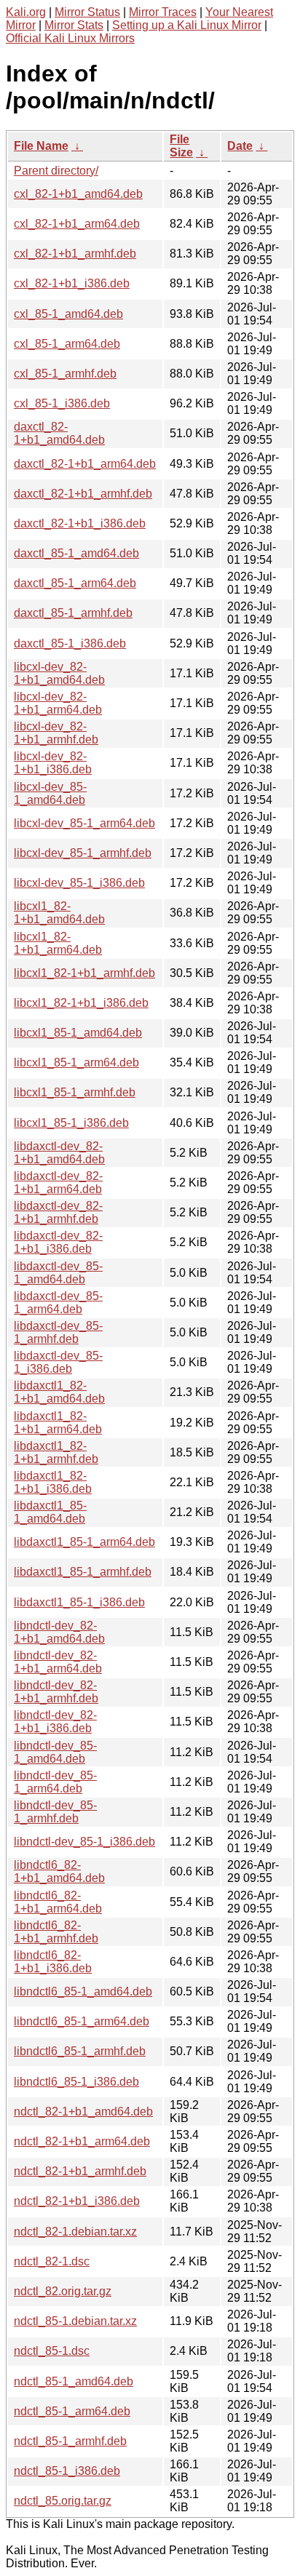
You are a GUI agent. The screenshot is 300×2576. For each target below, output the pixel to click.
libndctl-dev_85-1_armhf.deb (55, 1812)
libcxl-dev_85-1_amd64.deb (50, 793)
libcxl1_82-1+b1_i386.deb (81, 1003)
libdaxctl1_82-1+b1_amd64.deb (59, 1392)
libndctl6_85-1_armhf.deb (80, 2051)
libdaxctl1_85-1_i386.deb (79, 1602)
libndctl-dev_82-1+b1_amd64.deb (59, 1632)
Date (240, 146)
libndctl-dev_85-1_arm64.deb (55, 1782)
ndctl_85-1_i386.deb (67, 2471)
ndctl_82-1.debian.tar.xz (75, 2232)
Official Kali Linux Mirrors (70, 38)
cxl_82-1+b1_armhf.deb (75, 254)
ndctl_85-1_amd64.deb (74, 2381)
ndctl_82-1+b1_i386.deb (77, 2201)
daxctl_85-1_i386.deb (70, 643)
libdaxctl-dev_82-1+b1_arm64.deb (58, 1183)
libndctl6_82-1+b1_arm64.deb (58, 1902)
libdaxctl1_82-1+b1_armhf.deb (56, 1452)
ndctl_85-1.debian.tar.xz (75, 2321)
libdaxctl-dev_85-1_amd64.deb (58, 1273)
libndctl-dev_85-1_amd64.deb (55, 1752)
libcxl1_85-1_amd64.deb (78, 1033)
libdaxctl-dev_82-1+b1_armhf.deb (58, 1212)
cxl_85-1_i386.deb (62, 403)
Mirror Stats (74, 25)
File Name (41, 146)
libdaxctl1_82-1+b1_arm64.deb (58, 1423)
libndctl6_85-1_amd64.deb (83, 1991)
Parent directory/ (56, 171)
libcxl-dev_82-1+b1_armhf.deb (56, 733)
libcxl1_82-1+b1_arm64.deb (58, 943)
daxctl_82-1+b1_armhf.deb (83, 494)
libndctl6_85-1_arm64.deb (82, 2021)
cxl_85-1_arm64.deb (67, 344)
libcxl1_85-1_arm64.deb (76, 1062)
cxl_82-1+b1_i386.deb (72, 283)
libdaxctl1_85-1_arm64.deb (84, 1542)
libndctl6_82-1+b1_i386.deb (53, 1962)
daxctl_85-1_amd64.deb (76, 553)
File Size (181, 146)
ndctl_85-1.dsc (52, 2351)
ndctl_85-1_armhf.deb (70, 2441)
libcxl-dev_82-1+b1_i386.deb (53, 763)
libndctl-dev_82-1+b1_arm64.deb (58, 1662)
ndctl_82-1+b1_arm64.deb (82, 2141)
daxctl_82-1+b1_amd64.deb (59, 433)
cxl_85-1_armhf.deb (65, 374)
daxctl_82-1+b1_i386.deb (80, 523)
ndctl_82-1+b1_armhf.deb (80, 2171)
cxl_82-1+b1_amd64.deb (78, 194)
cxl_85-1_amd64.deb (68, 314)
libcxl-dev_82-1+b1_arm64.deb (58, 703)
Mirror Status (87, 12)
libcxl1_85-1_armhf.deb (75, 1092)
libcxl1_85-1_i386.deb (71, 1123)
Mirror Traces (163, 12)
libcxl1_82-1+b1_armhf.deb (84, 973)
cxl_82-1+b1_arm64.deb (77, 224)
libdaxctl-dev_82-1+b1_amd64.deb (59, 1153)
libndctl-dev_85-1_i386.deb (84, 1842)
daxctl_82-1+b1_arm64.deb (85, 464)
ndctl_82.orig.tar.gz (63, 2291)
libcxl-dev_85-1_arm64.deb (84, 823)
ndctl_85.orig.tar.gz (63, 2501)
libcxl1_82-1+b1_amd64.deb (59, 913)
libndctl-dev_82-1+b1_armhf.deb (56, 1692)
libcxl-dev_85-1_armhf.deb (83, 853)
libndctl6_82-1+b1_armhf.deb (56, 1932)
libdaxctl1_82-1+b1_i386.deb (53, 1482)
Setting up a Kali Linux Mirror (187, 25)
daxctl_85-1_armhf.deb (73, 613)
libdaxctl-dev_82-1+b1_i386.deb (58, 1242)
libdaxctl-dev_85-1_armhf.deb (58, 1332)
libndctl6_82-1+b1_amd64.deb (59, 1871)
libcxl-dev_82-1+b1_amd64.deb (59, 673)
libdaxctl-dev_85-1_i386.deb (58, 1362)
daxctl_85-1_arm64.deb (75, 583)
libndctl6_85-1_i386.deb (76, 2082)
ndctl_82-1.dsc (52, 2261)
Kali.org (26, 12)
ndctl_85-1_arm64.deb (72, 2411)
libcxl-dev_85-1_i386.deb (79, 883)
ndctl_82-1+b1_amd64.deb (83, 2112)
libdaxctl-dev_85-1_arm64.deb (58, 1303)
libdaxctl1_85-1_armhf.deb (83, 1572)
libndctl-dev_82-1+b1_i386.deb (55, 1722)
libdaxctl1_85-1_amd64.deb (50, 1512)
